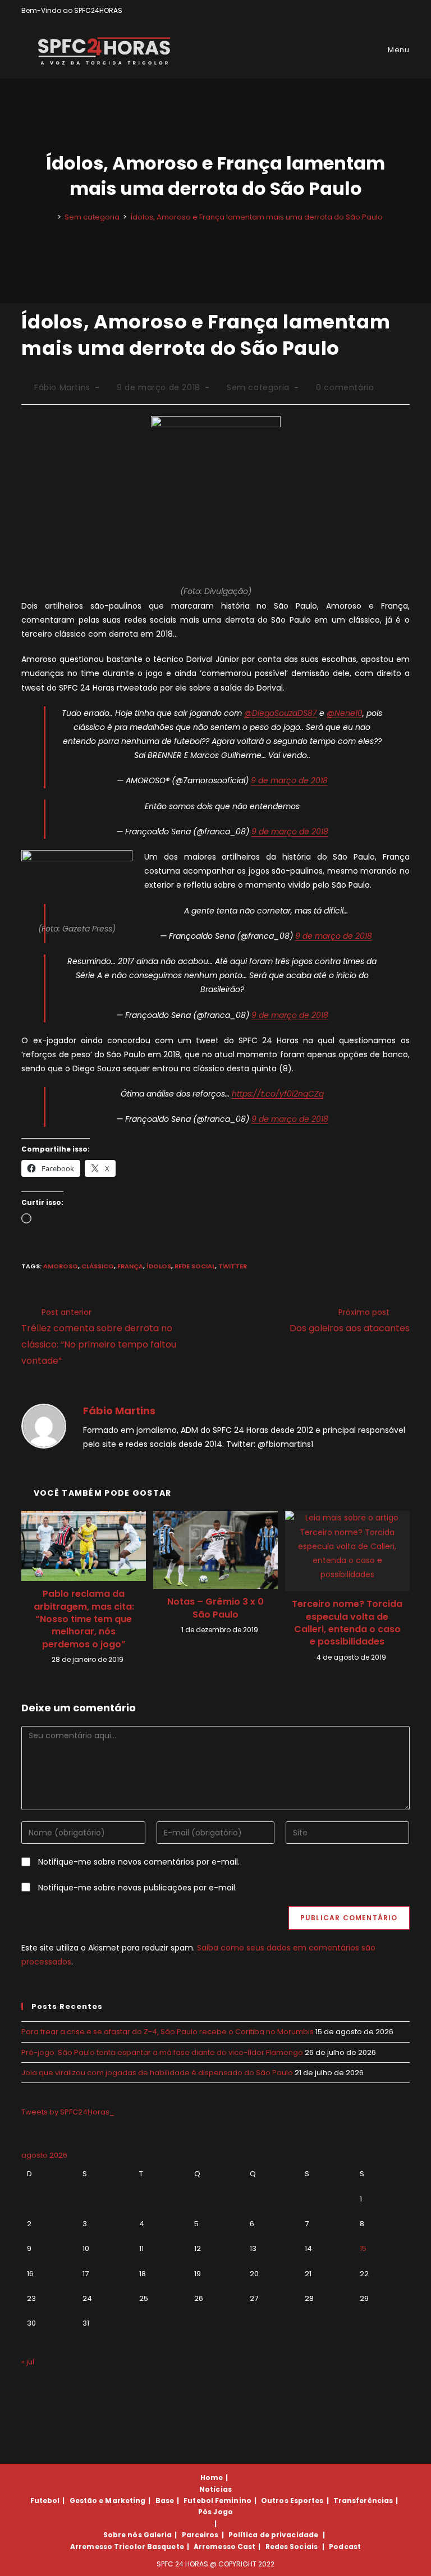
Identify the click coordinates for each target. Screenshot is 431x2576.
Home (212, 2477)
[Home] (51, 217)
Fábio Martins (62, 387)
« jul (28, 2362)
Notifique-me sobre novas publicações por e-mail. (137, 1888)
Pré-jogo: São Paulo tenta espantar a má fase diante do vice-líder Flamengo (162, 2052)
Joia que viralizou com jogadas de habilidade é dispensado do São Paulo (157, 2073)
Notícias (215, 2489)
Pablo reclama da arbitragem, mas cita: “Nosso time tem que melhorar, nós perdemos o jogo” (84, 1619)
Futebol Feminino (217, 2500)
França (130, 1266)
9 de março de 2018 (289, 780)
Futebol (45, 2500)
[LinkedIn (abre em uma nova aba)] (405, 11)
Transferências (363, 2500)
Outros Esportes (292, 2500)
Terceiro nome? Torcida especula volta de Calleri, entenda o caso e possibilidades (347, 1623)
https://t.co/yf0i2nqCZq (278, 1094)
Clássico (98, 1266)
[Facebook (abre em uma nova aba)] (381, 11)
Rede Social (195, 1266)
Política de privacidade (273, 2535)
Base (165, 2500)
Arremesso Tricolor (108, 2547)
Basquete (166, 2547)
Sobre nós (123, 2535)
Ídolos (159, 1266)
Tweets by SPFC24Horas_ (68, 2112)
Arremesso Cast (224, 2547)
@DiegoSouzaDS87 (281, 713)
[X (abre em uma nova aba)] (368, 11)
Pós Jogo (215, 2512)
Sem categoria (258, 387)
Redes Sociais (292, 2547)
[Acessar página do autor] (44, 1425)
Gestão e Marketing (108, 2500)
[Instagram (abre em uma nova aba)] (394, 11)
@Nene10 (345, 713)
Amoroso (61, 1266)
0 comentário (345, 387)
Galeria (158, 2535)
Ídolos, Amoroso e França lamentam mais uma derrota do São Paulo (256, 217)
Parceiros (200, 2535)
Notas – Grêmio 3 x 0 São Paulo (215, 1608)
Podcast (345, 2547)
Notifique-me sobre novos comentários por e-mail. (139, 1862)
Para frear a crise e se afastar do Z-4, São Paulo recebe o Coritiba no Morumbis (168, 2032)
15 (363, 2248)
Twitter (233, 1266)
